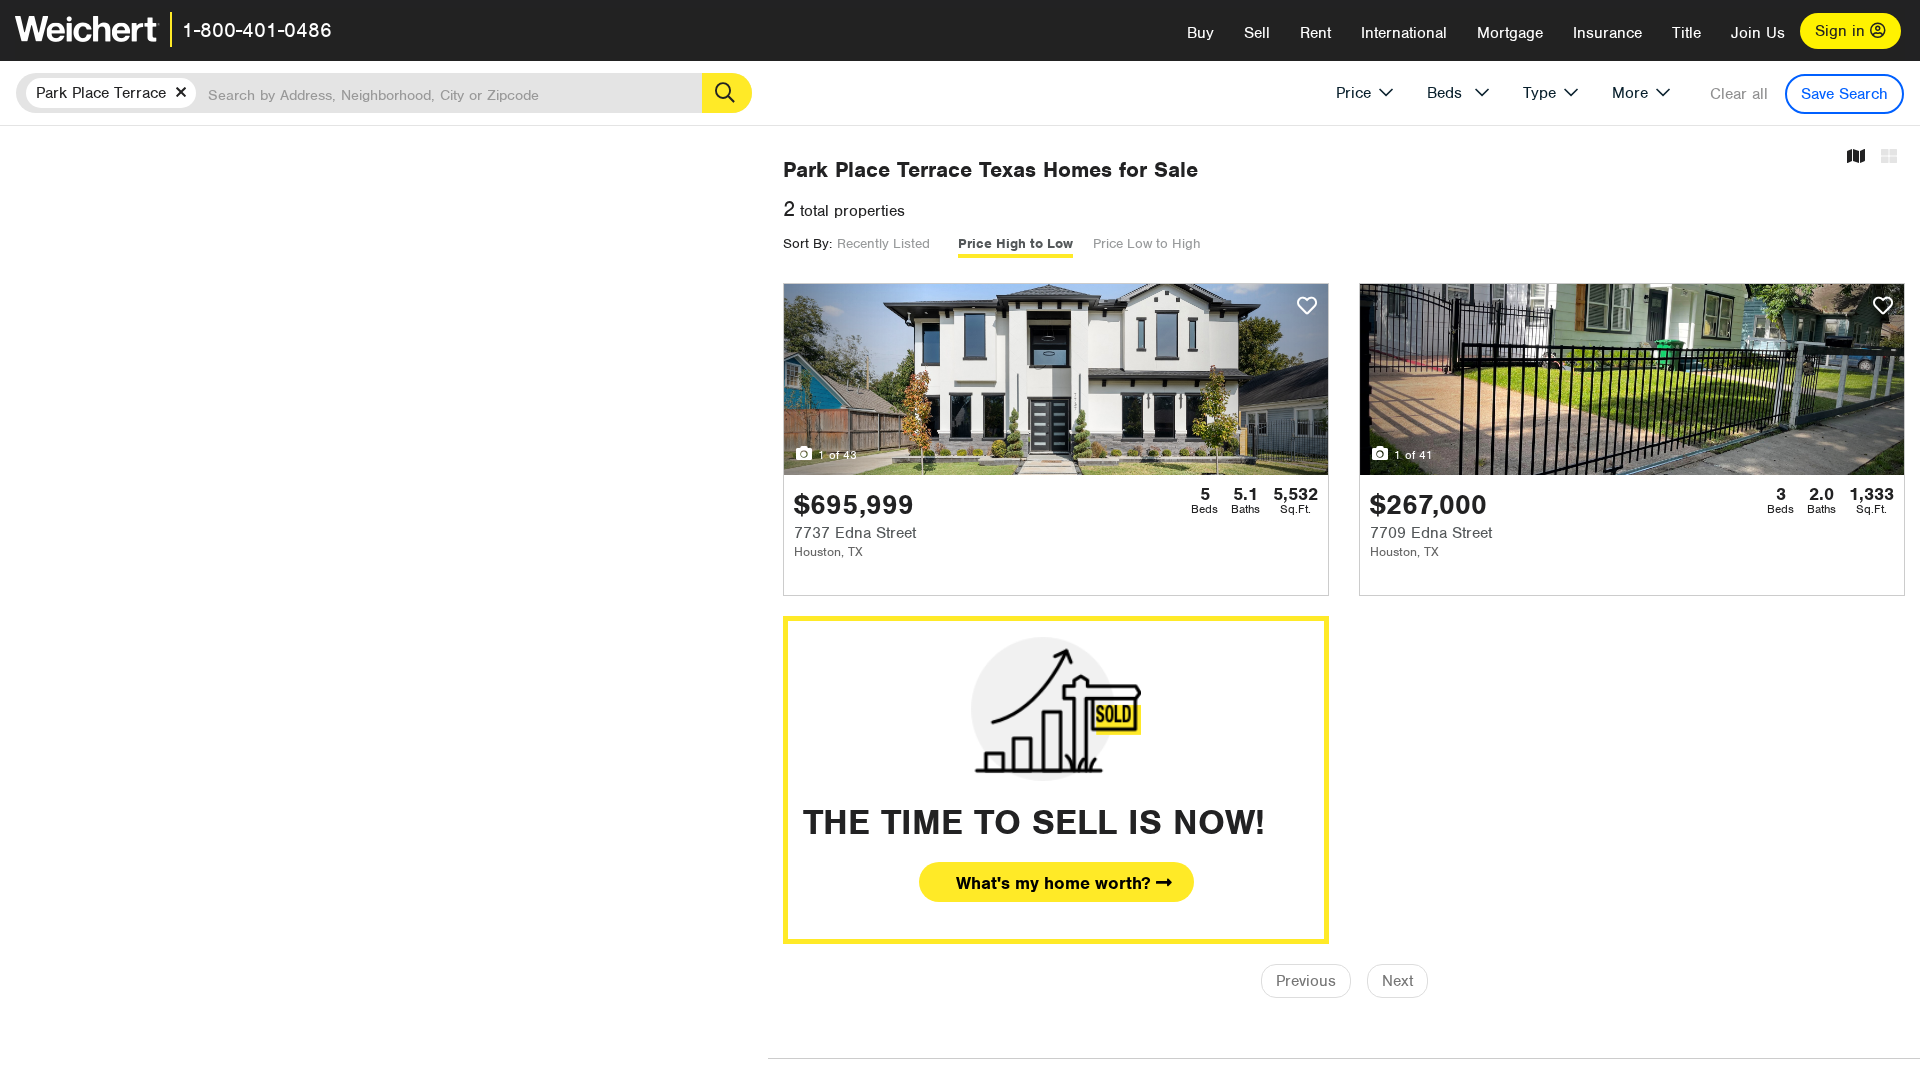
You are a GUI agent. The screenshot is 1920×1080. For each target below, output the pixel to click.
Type (1539, 93)
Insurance (1607, 33)
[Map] (1856, 157)
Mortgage (1510, 33)
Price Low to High (1147, 243)
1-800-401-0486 (257, 30)
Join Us (1758, 33)
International (1404, 33)
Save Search (1844, 94)
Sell (1257, 33)
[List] (1889, 157)
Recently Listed (883, 243)
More (1630, 93)
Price (1353, 93)
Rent (1315, 33)
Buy (1200, 33)
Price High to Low (1015, 243)
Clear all (1739, 94)
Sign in (1842, 31)
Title (1686, 33)
